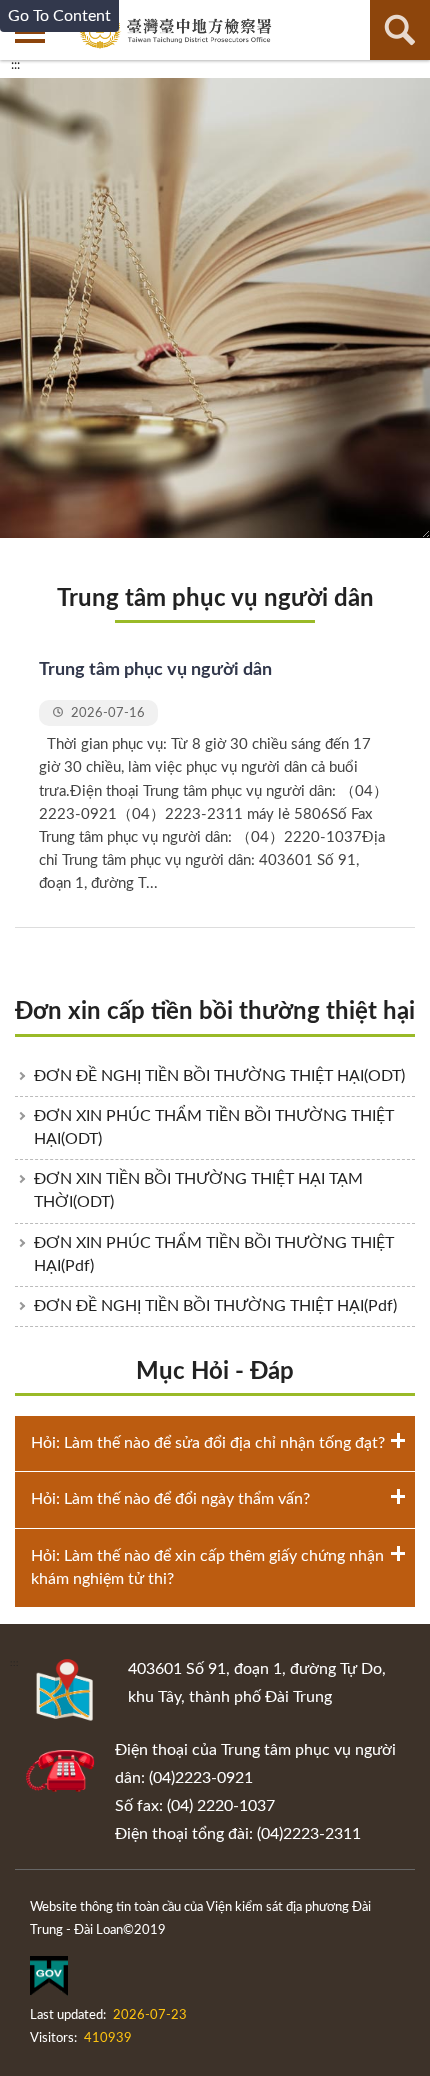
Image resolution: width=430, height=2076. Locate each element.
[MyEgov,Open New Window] (49, 1980)
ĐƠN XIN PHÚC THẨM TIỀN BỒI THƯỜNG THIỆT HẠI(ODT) (214, 1127)
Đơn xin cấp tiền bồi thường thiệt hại (215, 1012)
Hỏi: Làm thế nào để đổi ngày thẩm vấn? (170, 1499)
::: (15, 65)
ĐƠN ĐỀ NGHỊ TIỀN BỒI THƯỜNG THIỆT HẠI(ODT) (219, 1076)
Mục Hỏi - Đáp (215, 1372)
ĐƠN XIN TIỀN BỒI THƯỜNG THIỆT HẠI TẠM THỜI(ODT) (198, 1190)
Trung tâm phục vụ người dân (215, 599)
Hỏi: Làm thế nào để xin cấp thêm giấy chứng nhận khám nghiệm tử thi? (207, 1567)
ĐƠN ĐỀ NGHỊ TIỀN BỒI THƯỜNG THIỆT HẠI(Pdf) (215, 1306)
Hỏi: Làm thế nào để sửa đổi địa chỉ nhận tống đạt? (208, 1443)
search (400, 30)
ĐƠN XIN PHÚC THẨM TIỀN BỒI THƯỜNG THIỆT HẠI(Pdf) (214, 1254)
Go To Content (59, 16)
